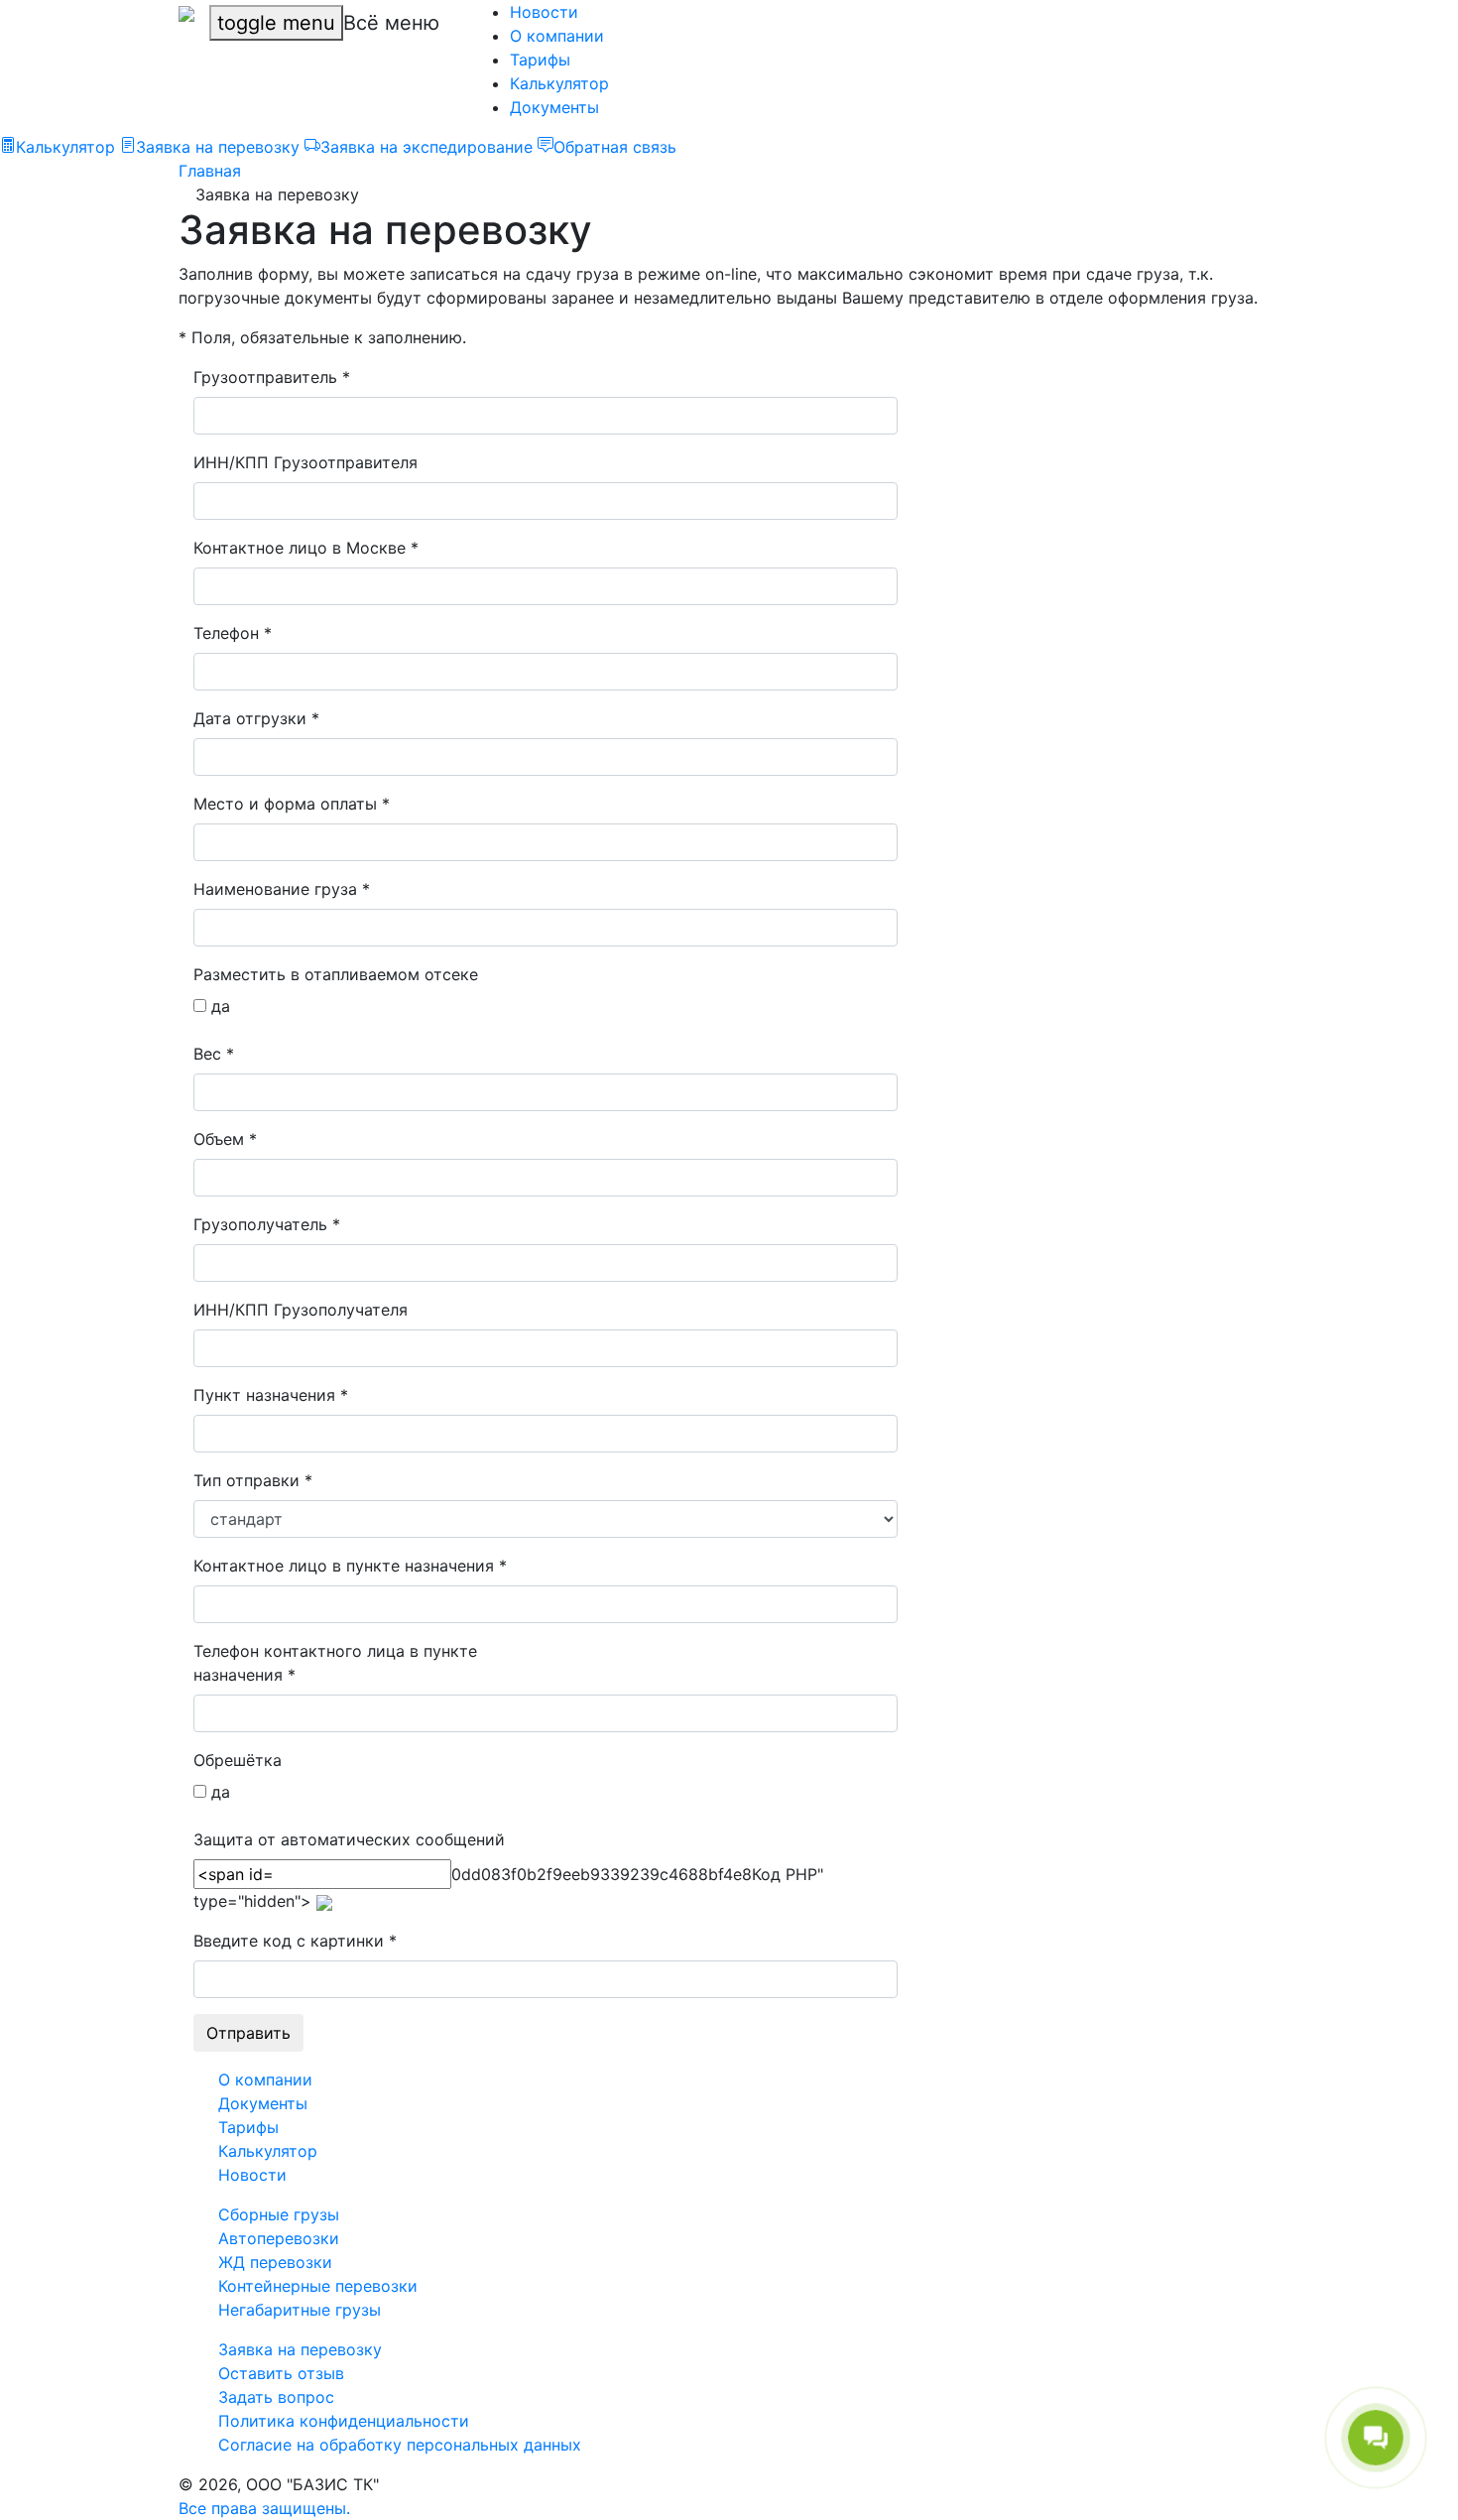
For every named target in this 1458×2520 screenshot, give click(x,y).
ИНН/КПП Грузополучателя (301, 1310)
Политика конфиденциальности (344, 2421)
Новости (544, 12)
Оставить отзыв (281, 2373)
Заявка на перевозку (300, 2349)
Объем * (225, 1139)
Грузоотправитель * (272, 377)
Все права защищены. (264, 2508)
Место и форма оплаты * (292, 804)
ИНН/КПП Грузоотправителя (305, 462)
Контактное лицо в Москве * (306, 548)
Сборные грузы (279, 2214)
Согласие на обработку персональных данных (400, 2445)
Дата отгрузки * (256, 718)
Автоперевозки (279, 2238)
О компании (557, 36)
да (218, 1006)
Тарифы (540, 60)
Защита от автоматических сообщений (349, 1839)
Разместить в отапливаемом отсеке (336, 974)
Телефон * (233, 633)
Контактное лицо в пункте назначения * (350, 1566)
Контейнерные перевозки (318, 2286)
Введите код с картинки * (295, 1941)
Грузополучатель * (267, 1224)
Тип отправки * (253, 1480)
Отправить (248, 2033)
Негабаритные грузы (300, 2310)
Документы (554, 107)
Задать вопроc (276, 2397)
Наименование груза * (282, 889)
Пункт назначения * (271, 1395)
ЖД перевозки (275, 2262)
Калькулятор (559, 83)
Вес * (214, 1054)
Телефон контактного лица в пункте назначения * (335, 1663)
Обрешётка (238, 1760)
